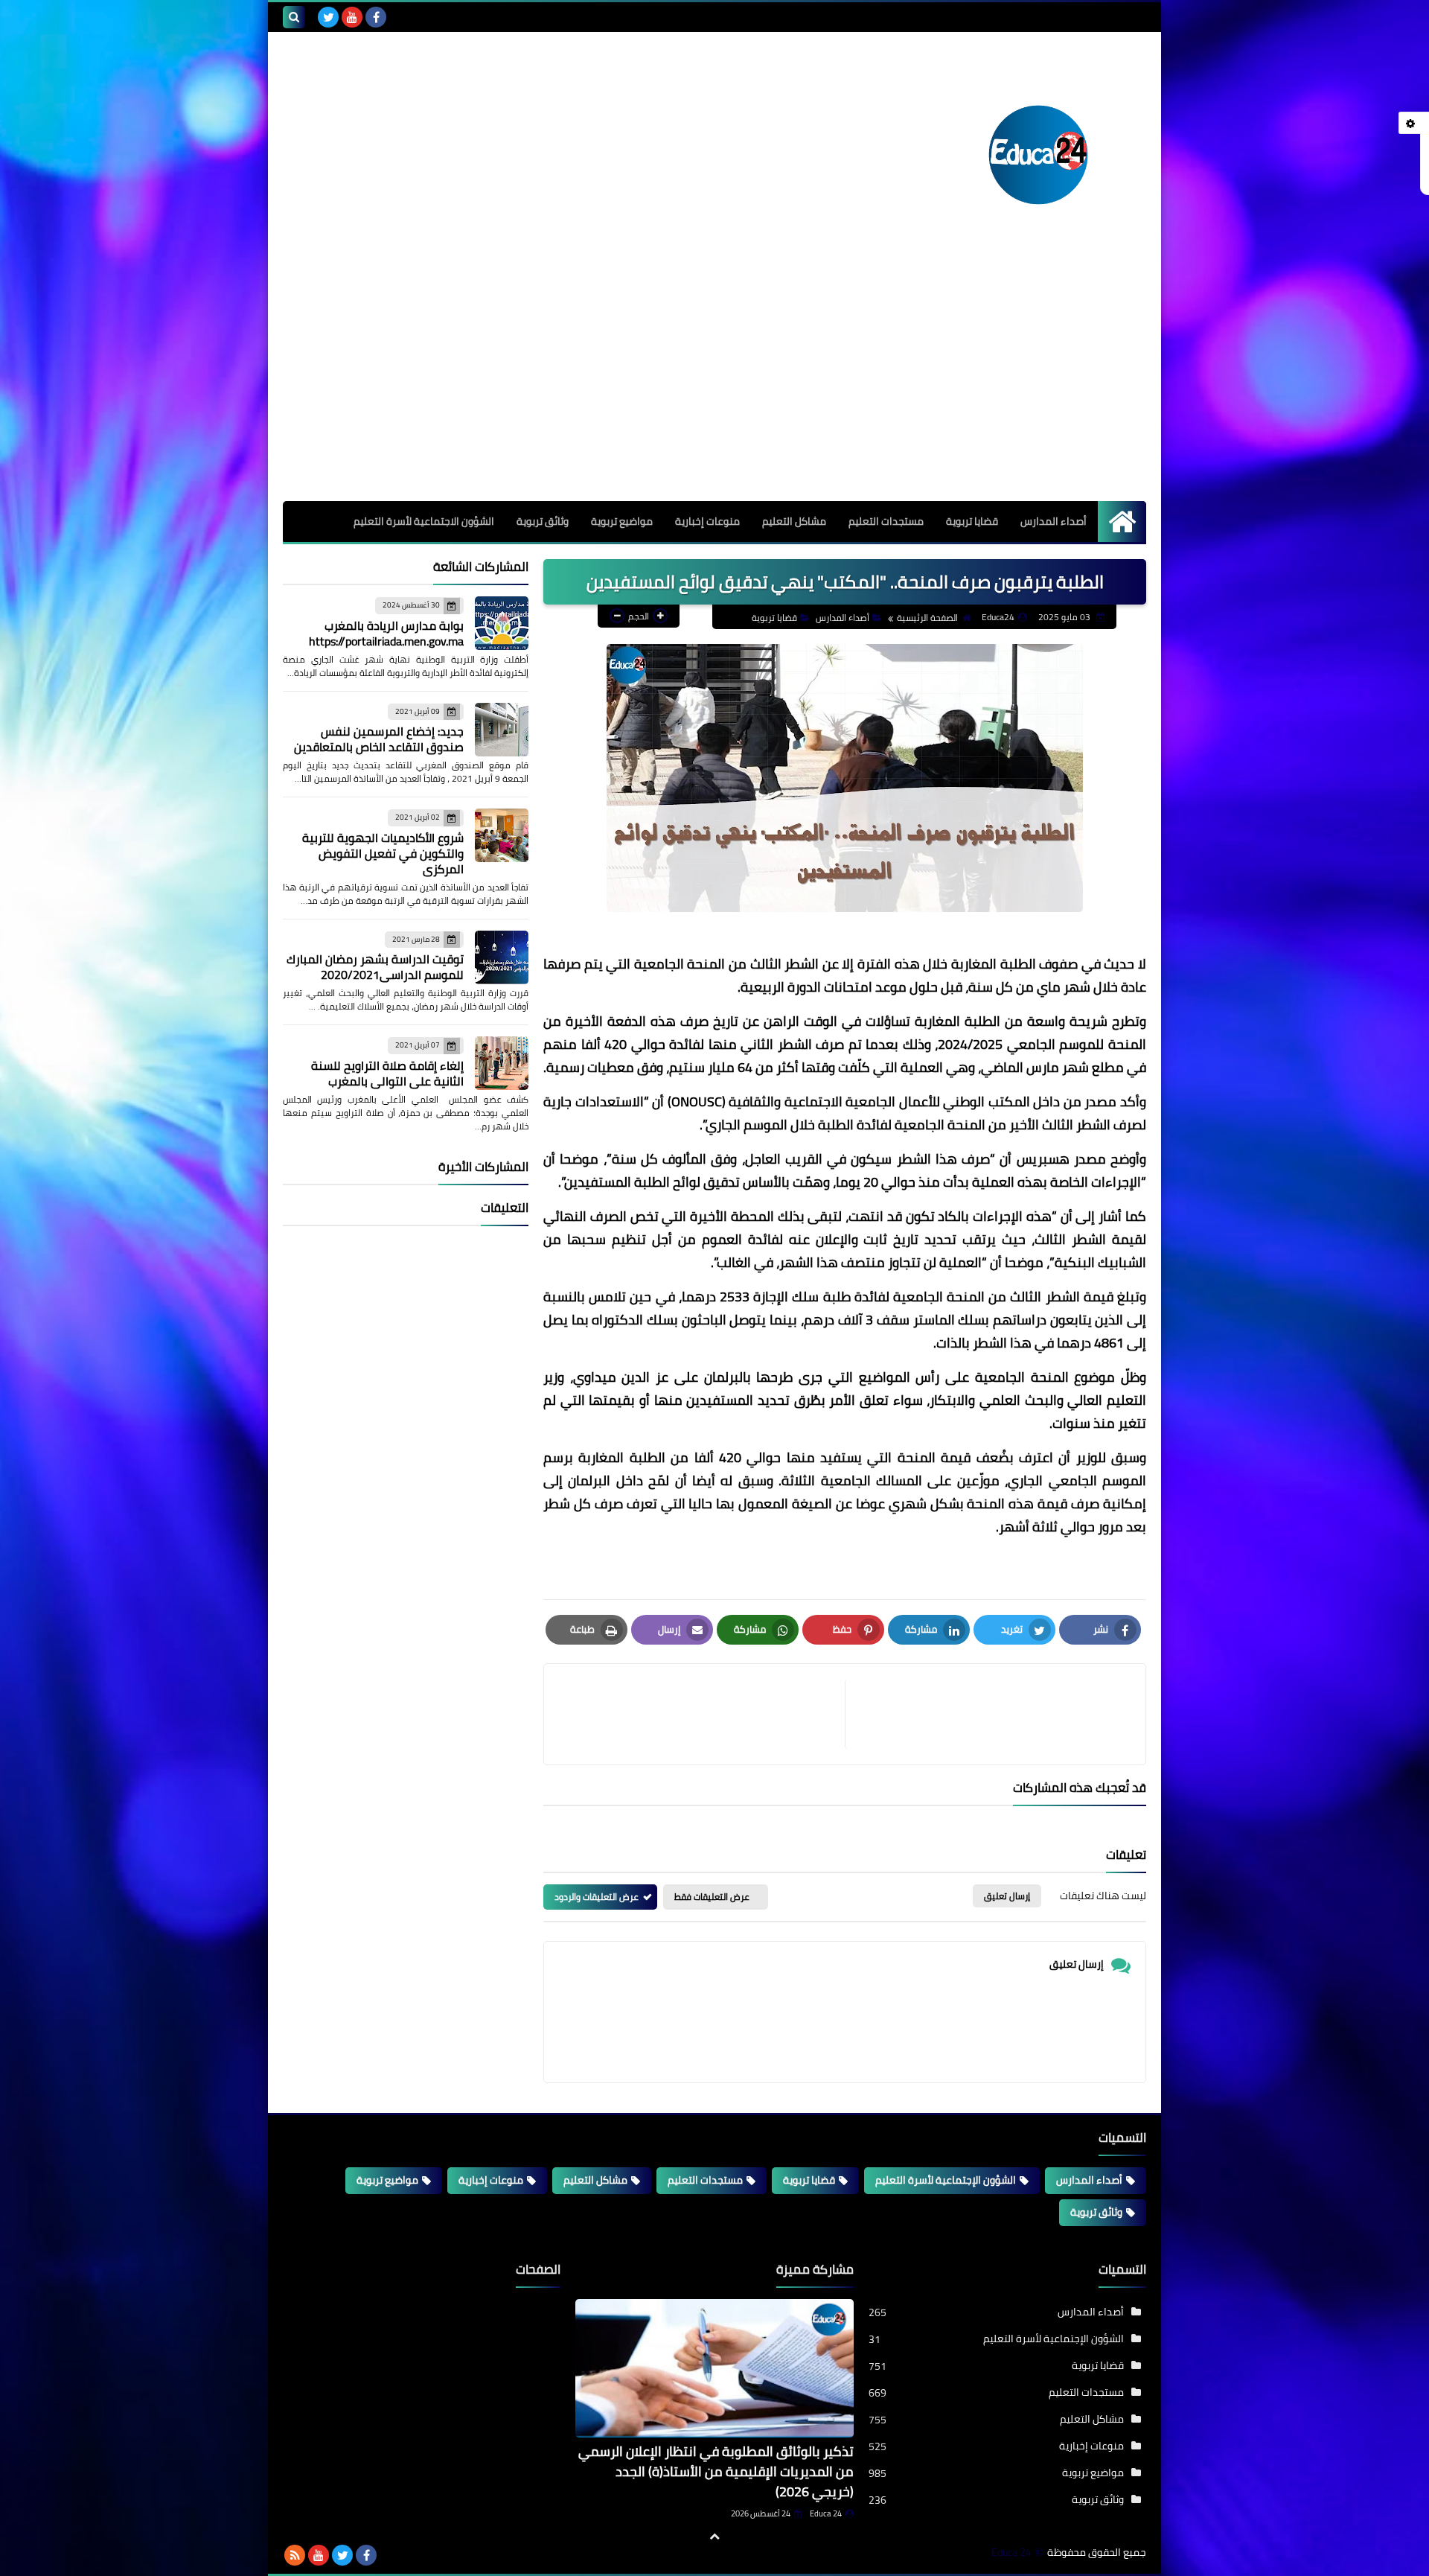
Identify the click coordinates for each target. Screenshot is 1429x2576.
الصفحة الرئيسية (927, 618)
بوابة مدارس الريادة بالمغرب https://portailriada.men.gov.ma (386, 633)
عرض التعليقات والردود (597, 1897)
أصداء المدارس (1054, 521)
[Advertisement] (714, 389)
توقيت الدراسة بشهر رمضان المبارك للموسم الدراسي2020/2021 (375, 967)
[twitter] (328, 17)
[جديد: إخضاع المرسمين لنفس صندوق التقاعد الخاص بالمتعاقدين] (502, 730)
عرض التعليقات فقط (712, 1897)
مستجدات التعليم (886, 521)
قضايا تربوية (972, 521)
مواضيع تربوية (622, 521)
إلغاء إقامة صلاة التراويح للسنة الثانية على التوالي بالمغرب (387, 1073)
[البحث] (294, 17)
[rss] (295, 2555)
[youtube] (352, 17)
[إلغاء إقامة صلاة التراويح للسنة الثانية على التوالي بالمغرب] (502, 1063)
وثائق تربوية (543, 521)
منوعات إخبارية (707, 521)
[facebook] (376, 17)
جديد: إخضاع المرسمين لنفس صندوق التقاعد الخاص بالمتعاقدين (379, 739)
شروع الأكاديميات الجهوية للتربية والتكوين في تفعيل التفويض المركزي (383, 853)
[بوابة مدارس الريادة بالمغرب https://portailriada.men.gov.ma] (502, 623)
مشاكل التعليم (794, 521)
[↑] (714, 2537)
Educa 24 (826, 2513)
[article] (702, 1714)
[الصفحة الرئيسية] (1122, 522)
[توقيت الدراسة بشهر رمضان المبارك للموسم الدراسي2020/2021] (502, 957)
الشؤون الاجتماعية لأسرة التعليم (424, 521)
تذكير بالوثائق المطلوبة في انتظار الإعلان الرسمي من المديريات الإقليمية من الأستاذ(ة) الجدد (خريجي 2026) (716, 2471)
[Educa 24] (1038, 155)
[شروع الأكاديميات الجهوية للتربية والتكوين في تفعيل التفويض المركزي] (502, 835)
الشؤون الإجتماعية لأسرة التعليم (946, 2180)
